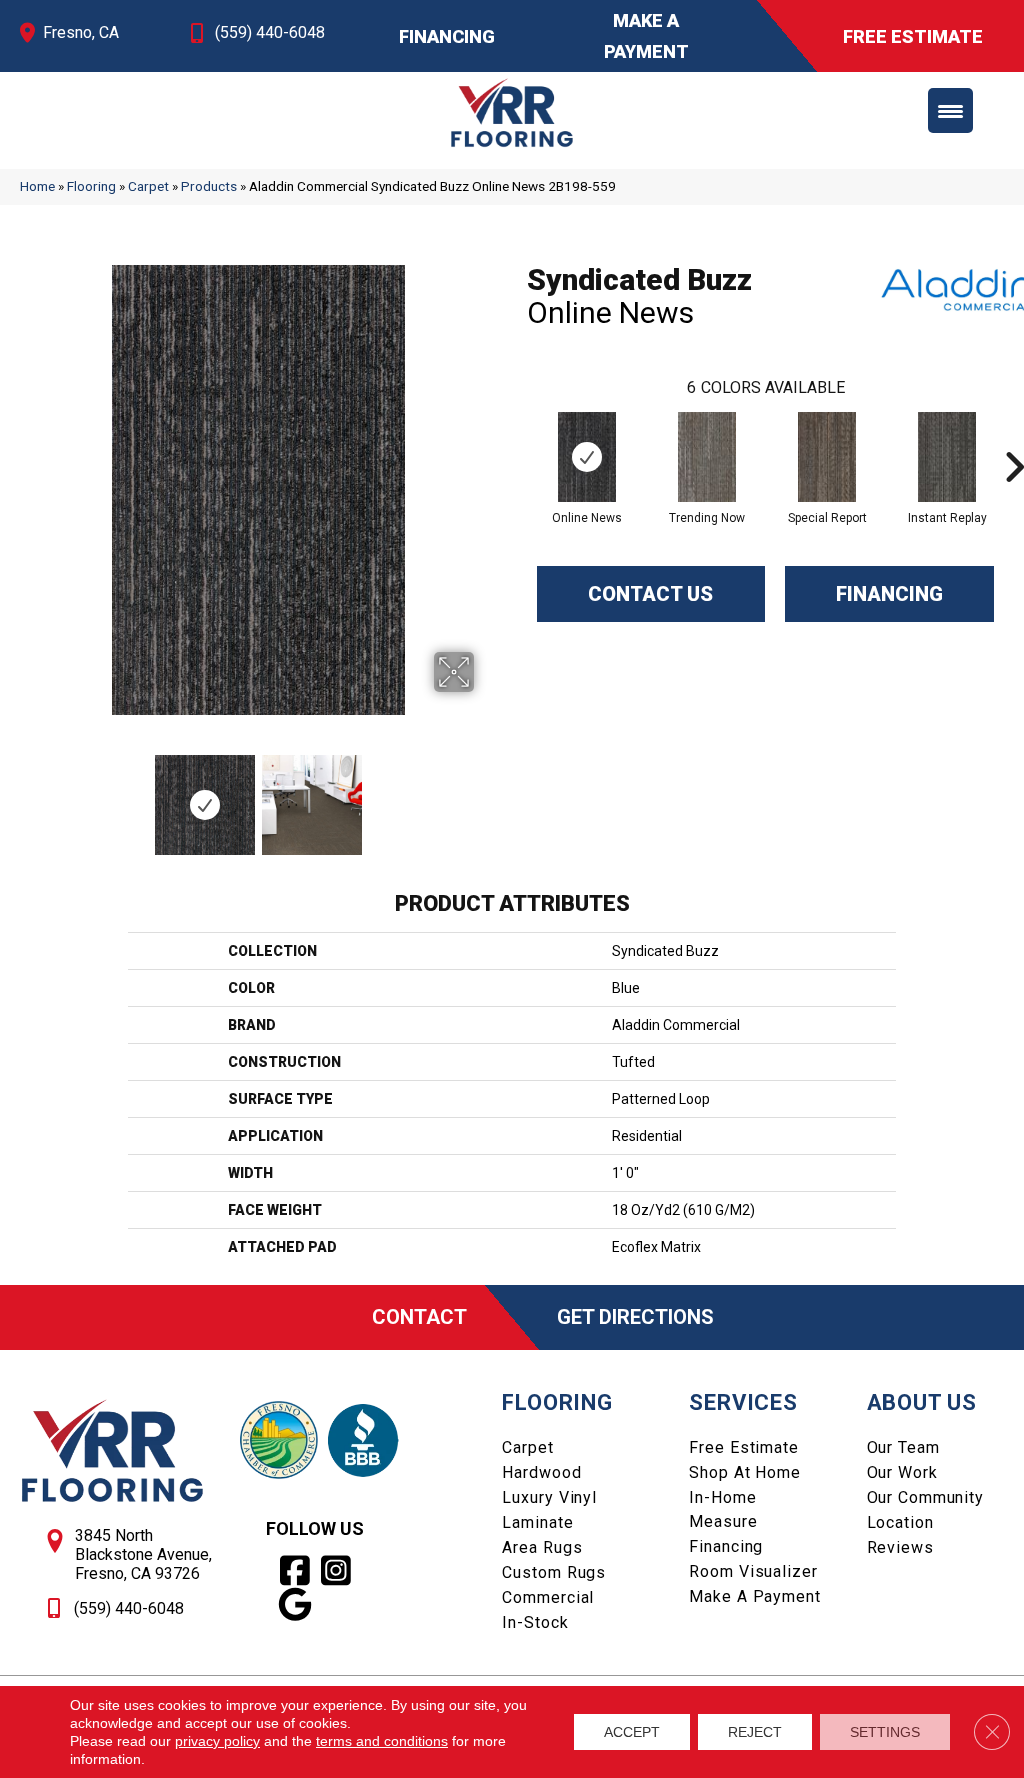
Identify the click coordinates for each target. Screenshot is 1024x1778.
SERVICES (743, 1402)
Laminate (537, 1522)
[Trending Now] (707, 457)
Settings (885, 1732)
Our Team (903, 1447)
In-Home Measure (723, 1509)
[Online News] (587, 457)
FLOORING (557, 1402)
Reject (755, 1732)
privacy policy (217, 1741)
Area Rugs (542, 1547)
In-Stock (535, 1622)
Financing (889, 594)
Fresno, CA (81, 32)
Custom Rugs (554, 1572)
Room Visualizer (753, 1571)
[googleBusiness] (295, 1605)
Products (209, 186)
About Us (922, 1402)
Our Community (925, 1497)
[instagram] (336, 1571)
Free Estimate (743, 1447)
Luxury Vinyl (549, 1497)
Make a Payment (754, 1596)
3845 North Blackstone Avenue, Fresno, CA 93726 (143, 1554)
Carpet (148, 186)
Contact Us (650, 594)
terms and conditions (382, 1741)
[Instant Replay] (947, 457)
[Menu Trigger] (950, 110)
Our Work (902, 1472)
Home (37, 186)
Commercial (548, 1597)
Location (900, 1522)
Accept (632, 1732)
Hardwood (541, 1472)
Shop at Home (745, 1472)
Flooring (91, 186)
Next (487, 795)
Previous (30, 795)
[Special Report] (827, 457)
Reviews (900, 1547)
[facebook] (295, 1571)
